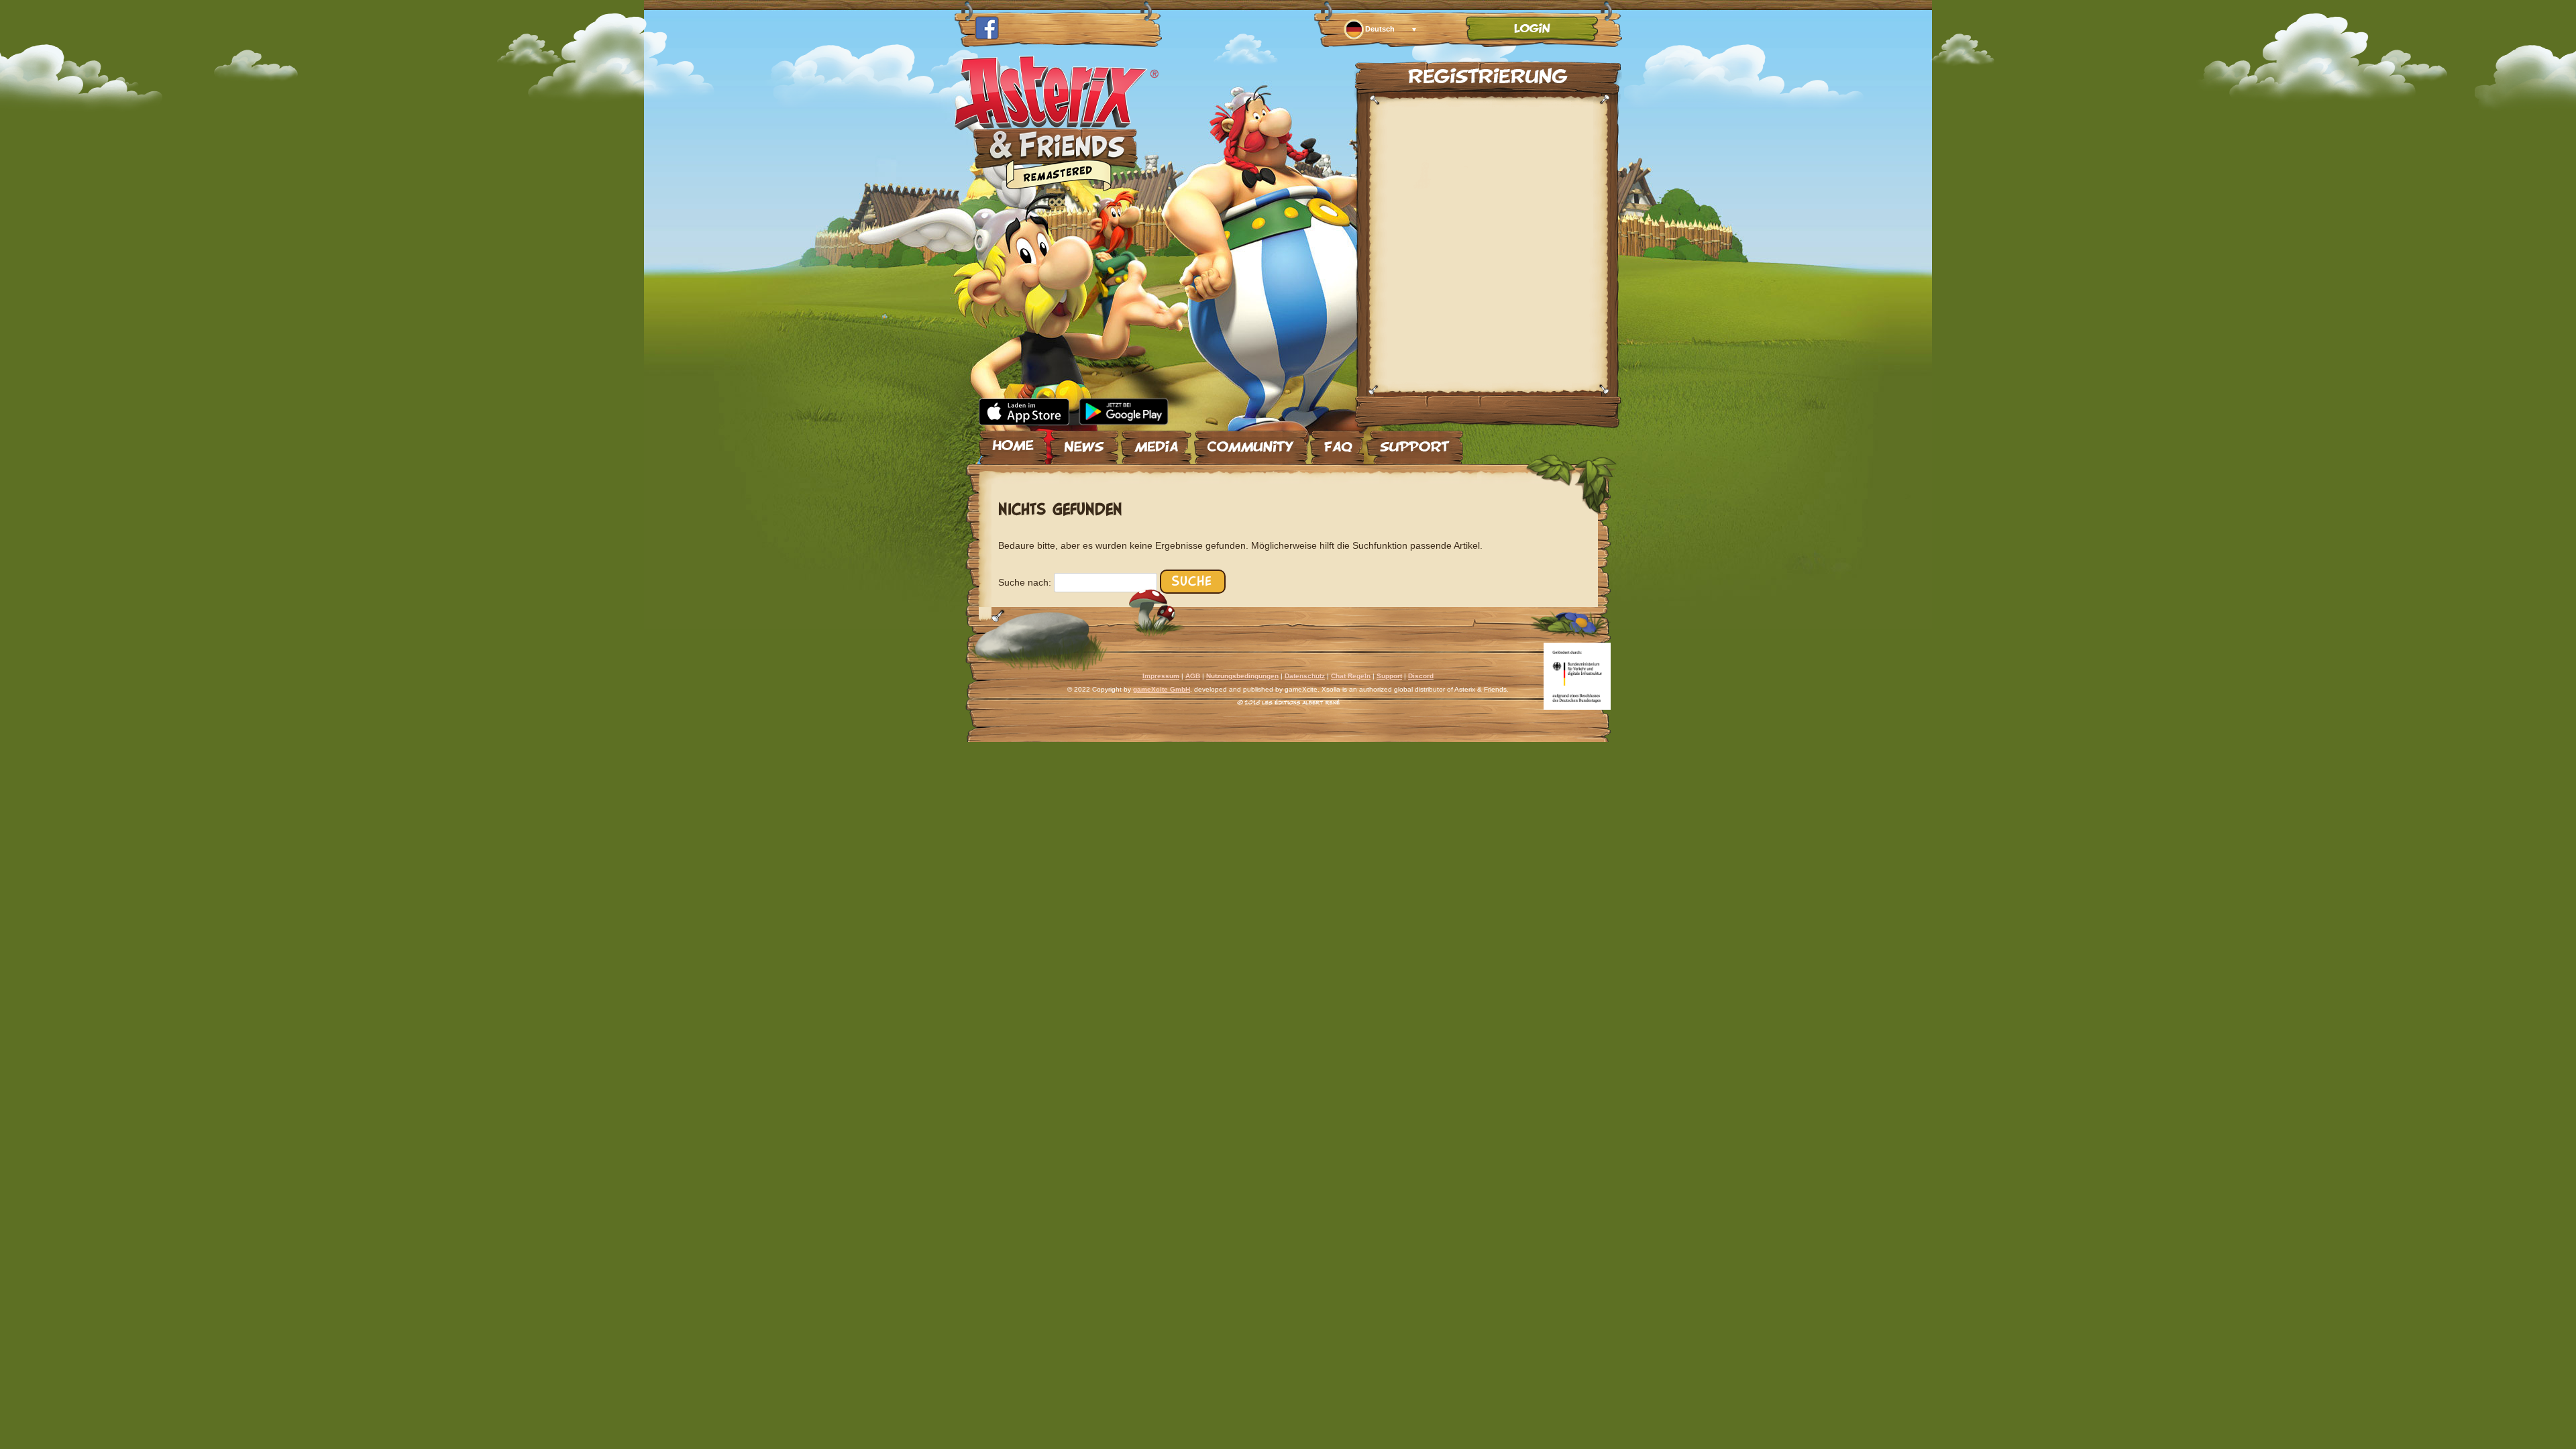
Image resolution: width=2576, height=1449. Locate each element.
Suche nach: (1025, 582)
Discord (1421, 676)
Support (1415, 442)
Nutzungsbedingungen (1242, 676)
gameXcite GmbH (1162, 689)
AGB (1193, 676)
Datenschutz (1305, 676)
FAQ (1337, 442)
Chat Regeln (1351, 676)
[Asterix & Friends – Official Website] (1057, 187)
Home (1013, 442)
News (1084, 442)
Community (1251, 442)
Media (1156, 442)
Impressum (1161, 676)
